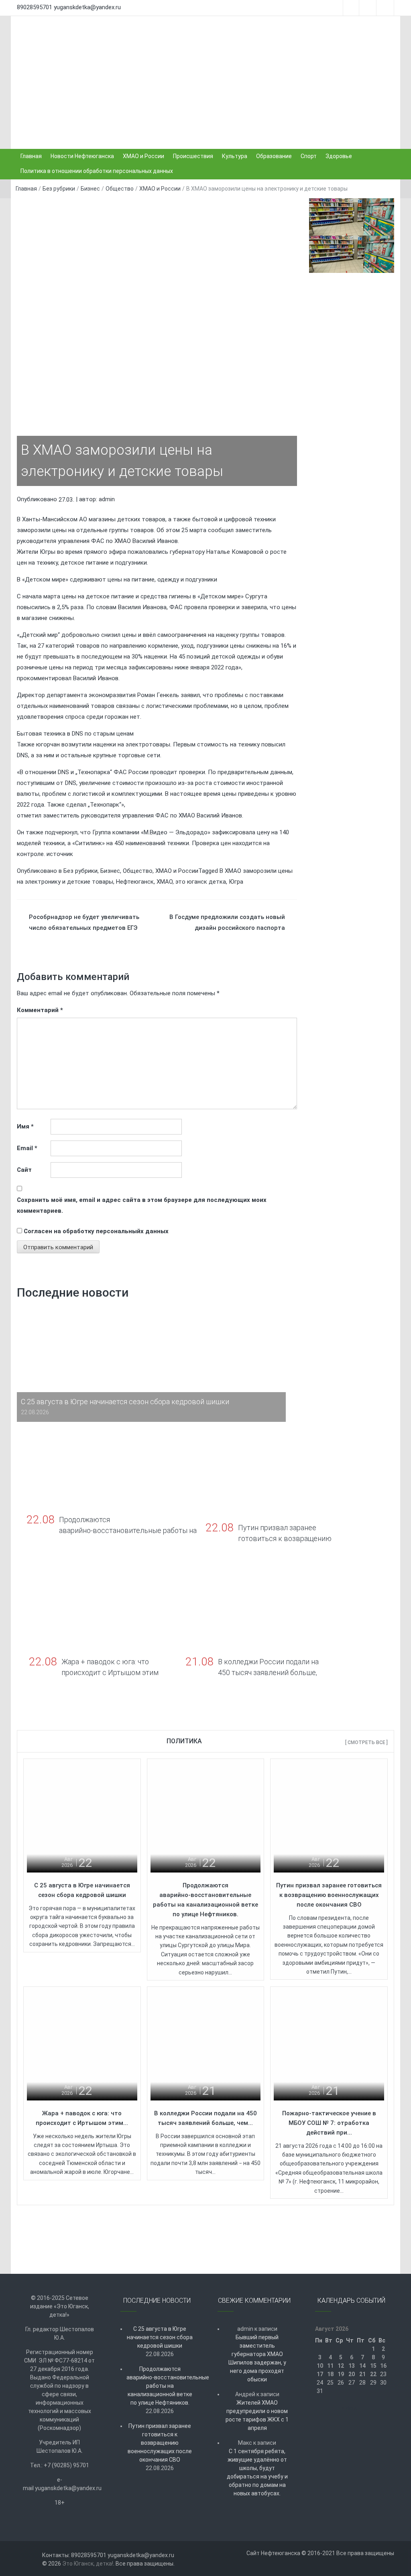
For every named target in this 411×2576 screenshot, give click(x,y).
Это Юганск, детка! (88, 2564)
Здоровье (339, 156)
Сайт (24, 1170)
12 (341, 2366)
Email (27, 1148)
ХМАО (165, 882)
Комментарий (40, 1010)
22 (373, 2374)
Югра (236, 882)
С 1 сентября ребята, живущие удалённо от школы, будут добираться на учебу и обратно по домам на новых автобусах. (257, 2472)
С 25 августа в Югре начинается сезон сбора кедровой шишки (160, 2337)
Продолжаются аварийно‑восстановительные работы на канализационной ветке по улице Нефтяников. (160, 2386)
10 (320, 2366)
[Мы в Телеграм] (352, 216)
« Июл (349, 2408)
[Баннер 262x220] (352, 254)
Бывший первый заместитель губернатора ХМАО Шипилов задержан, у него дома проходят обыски (257, 2358)
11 (330, 2366)
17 (320, 2374)
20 (352, 2374)
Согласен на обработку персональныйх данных (96, 1231)
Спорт (309, 156)
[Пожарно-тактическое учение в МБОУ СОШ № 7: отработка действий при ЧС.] (329, 2045)
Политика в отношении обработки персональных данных (97, 171)
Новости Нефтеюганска (82, 156)
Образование (274, 156)
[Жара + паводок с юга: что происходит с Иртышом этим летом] (82, 2045)
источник (60, 854)
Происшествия (193, 156)
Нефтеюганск (135, 882)
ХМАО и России (143, 156)
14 (362, 2366)
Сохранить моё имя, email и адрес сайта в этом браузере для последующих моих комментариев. (142, 1205)
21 (362, 2374)
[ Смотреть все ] (366, 1742)
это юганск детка (201, 882)
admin (107, 499)
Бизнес (90, 189)
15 (373, 2366)
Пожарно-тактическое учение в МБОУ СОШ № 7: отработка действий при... (329, 2123)
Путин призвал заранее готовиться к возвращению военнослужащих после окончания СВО (329, 1895)
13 (352, 2366)
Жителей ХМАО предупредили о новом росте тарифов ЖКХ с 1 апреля (257, 2415)
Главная (31, 156)
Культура (235, 156)
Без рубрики (59, 189)
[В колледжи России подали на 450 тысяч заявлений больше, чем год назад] (206, 2045)
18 (330, 2374)
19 (341, 2374)
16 (383, 2366)
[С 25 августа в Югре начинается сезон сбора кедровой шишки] (82, 1817)
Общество (120, 189)
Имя (25, 1126)
